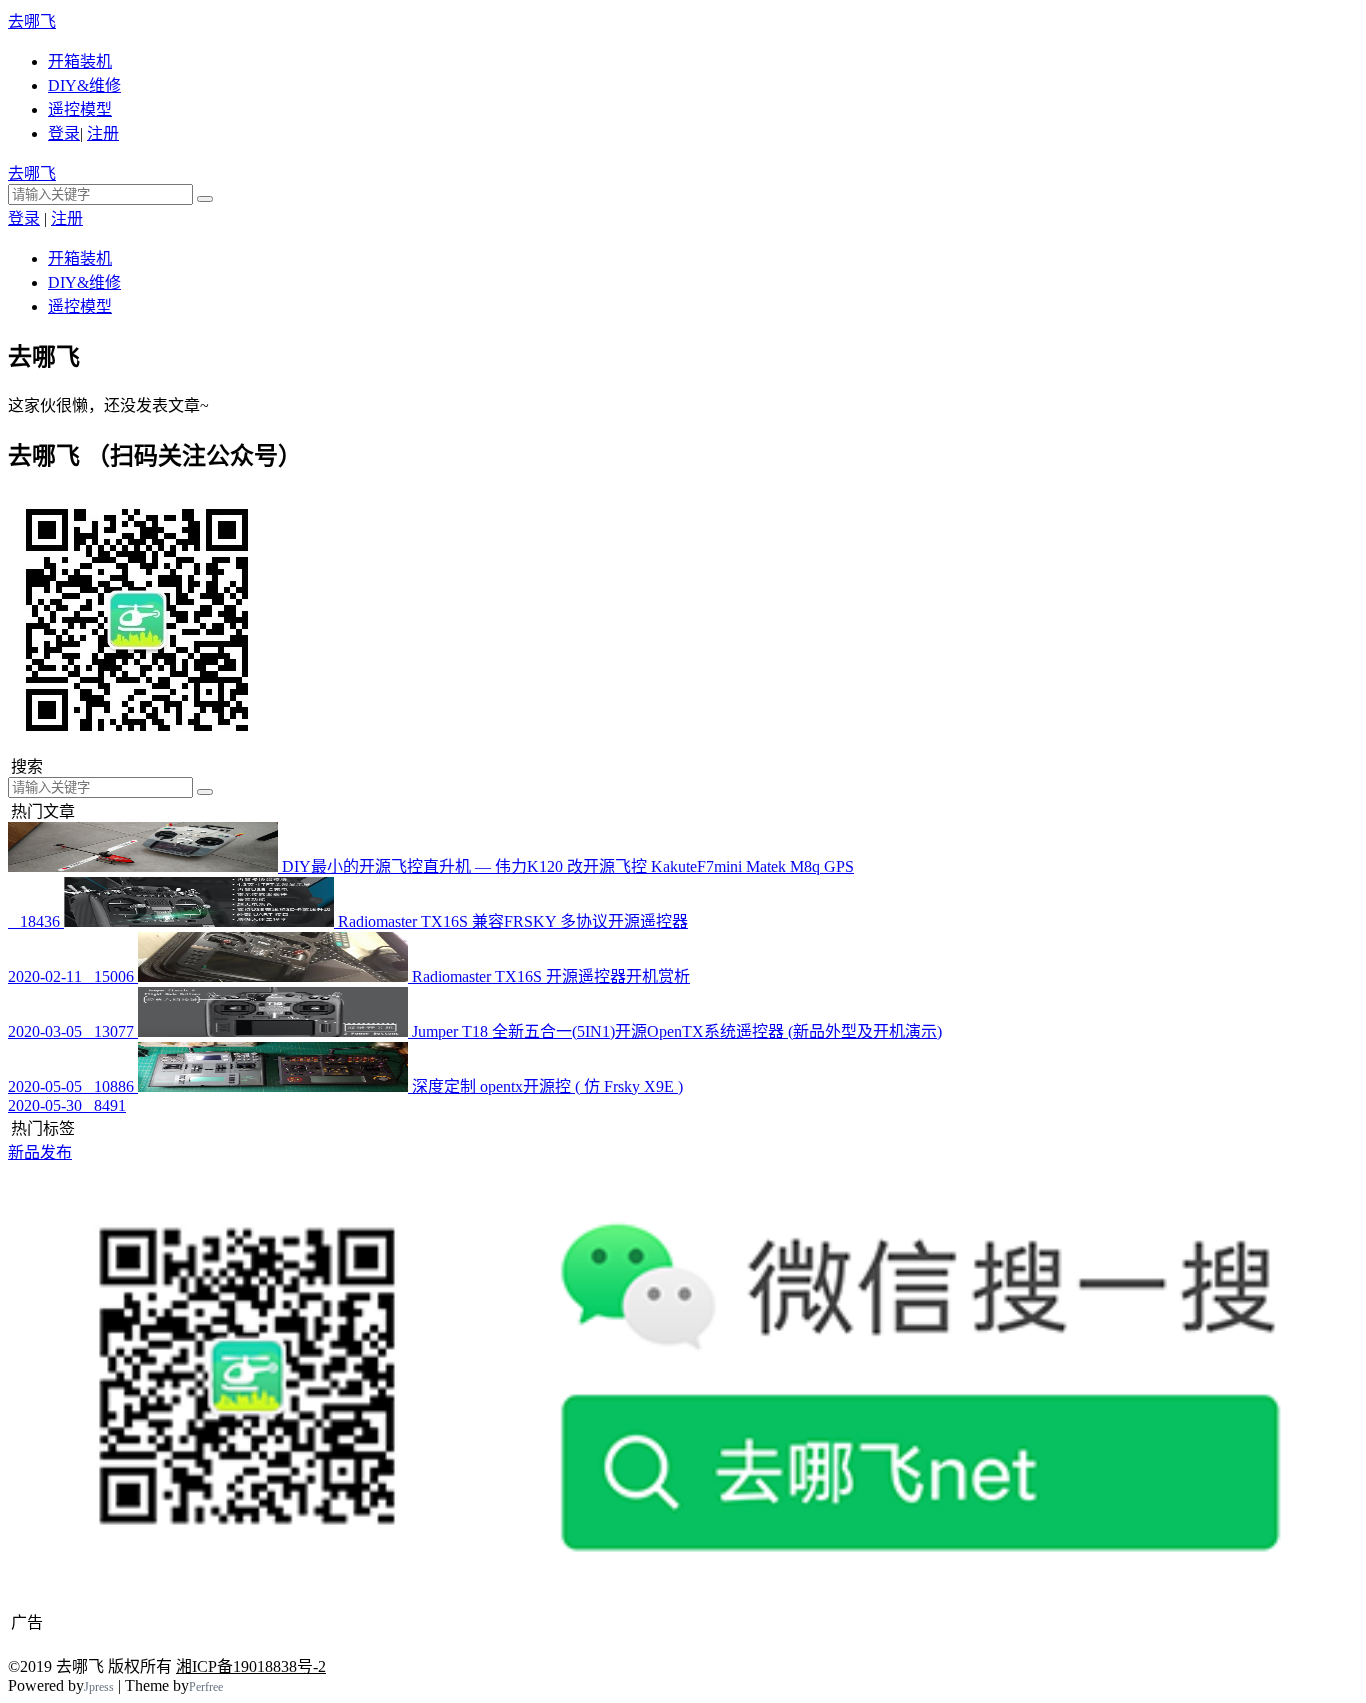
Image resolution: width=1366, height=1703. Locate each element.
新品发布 (40, 1152)
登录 (64, 133)
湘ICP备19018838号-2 (251, 1666)
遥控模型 (80, 109)
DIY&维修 (84, 85)
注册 (103, 133)
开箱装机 (80, 61)
